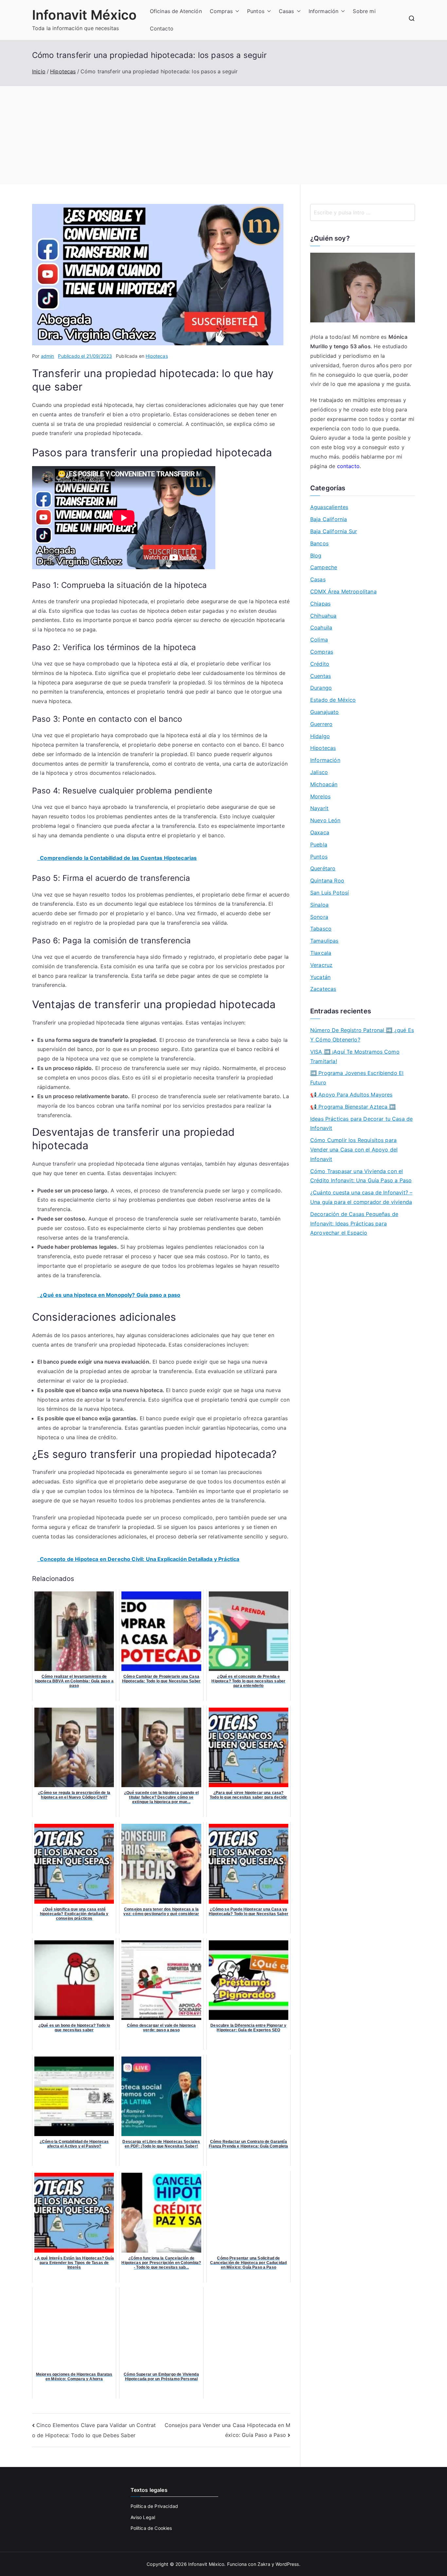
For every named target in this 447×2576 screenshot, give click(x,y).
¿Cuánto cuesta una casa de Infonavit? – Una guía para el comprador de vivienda (361, 1197)
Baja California (329, 519)
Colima (319, 640)
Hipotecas (157, 356)
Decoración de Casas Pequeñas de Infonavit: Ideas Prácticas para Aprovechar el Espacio (354, 1224)
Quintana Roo (327, 880)
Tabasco (321, 929)
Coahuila (321, 627)
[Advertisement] (223, 135)
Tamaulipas (324, 941)
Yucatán (320, 977)
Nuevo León (325, 820)
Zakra (264, 2564)
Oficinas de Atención (176, 11)
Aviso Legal (143, 2517)
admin (48, 356)
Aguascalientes (329, 507)
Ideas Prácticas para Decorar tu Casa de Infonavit (361, 1124)
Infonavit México (84, 15)
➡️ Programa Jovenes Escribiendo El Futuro (357, 1078)
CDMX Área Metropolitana (343, 591)
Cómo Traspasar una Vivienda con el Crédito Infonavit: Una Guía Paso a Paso (361, 1176)
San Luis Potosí (330, 893)
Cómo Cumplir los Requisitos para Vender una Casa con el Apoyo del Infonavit (354, 1150)
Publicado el (85, 356)
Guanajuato (325, 712)
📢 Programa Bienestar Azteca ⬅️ (353, 1107)
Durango (321, 688)
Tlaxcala (321, 953)
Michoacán (324, 784)
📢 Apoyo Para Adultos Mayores (351, 1095)
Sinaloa (319, 905)
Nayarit (319, 808)
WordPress (287, 2564)
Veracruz (321, 965)
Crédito (320, 664)
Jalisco (319, 772)
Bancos (319, 543)
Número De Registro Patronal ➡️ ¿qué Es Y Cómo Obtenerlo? (362, 1035)
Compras (221, 11)
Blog (316, 555)
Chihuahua (323, 616)
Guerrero (321, 724)
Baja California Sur (334, 531)
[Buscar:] (363, 212)
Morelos (320, 796)
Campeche (324, 567)
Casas (286, 11)
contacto (348, 466)
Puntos (256, 11)
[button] (236, 11)
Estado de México (333, 700)
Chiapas (320, 604)
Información (324, 11)
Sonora (319, 917)
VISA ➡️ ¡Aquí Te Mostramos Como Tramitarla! (355, 1056)
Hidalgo (320, 736)
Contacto (162, 28)
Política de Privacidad (154, 2506)
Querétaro (323, 868)
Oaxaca (320, 832)
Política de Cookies (151, 2528)
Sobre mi (364, 11)
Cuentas (321, 676)
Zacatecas (323, 989)
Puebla (319, 844)
